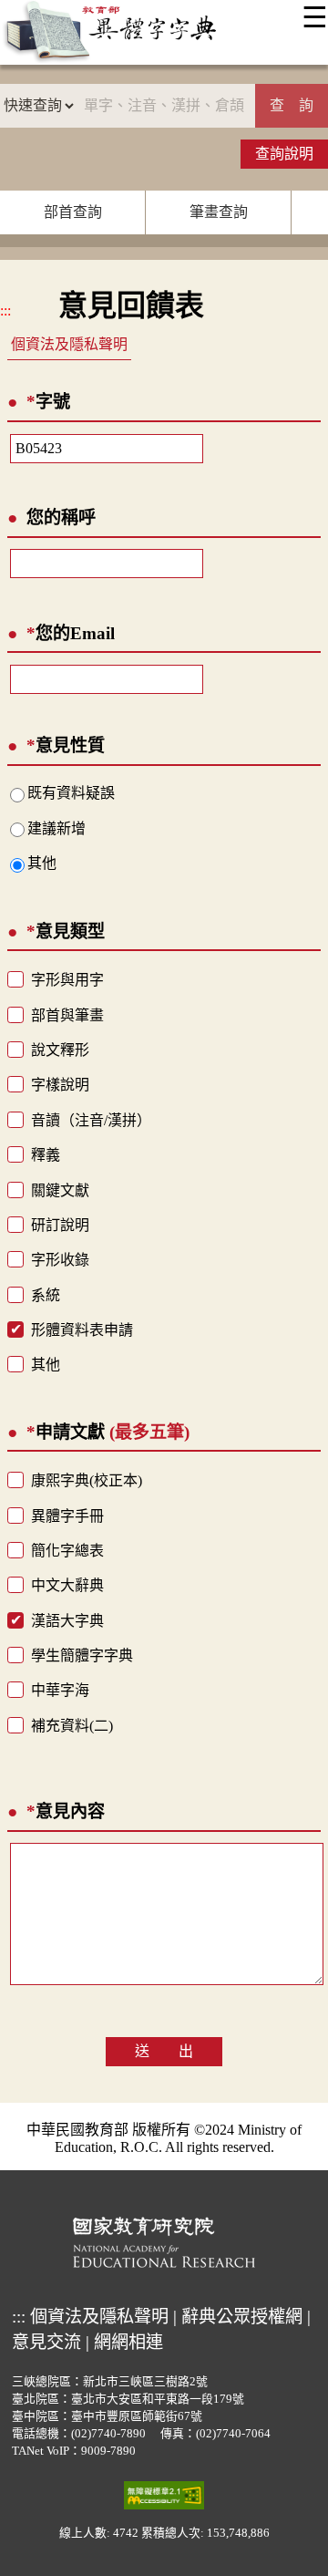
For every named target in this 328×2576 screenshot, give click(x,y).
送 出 (164, 2051)
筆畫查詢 (219, 212)
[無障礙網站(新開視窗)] (164, 2495)
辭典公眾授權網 (242, 2317)
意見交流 (46, 2342)
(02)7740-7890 (108, 2434)
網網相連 (128, 2342)
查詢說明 (284, 154)
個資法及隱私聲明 (69, 344)
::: (5, 310)
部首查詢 (73, 212)
